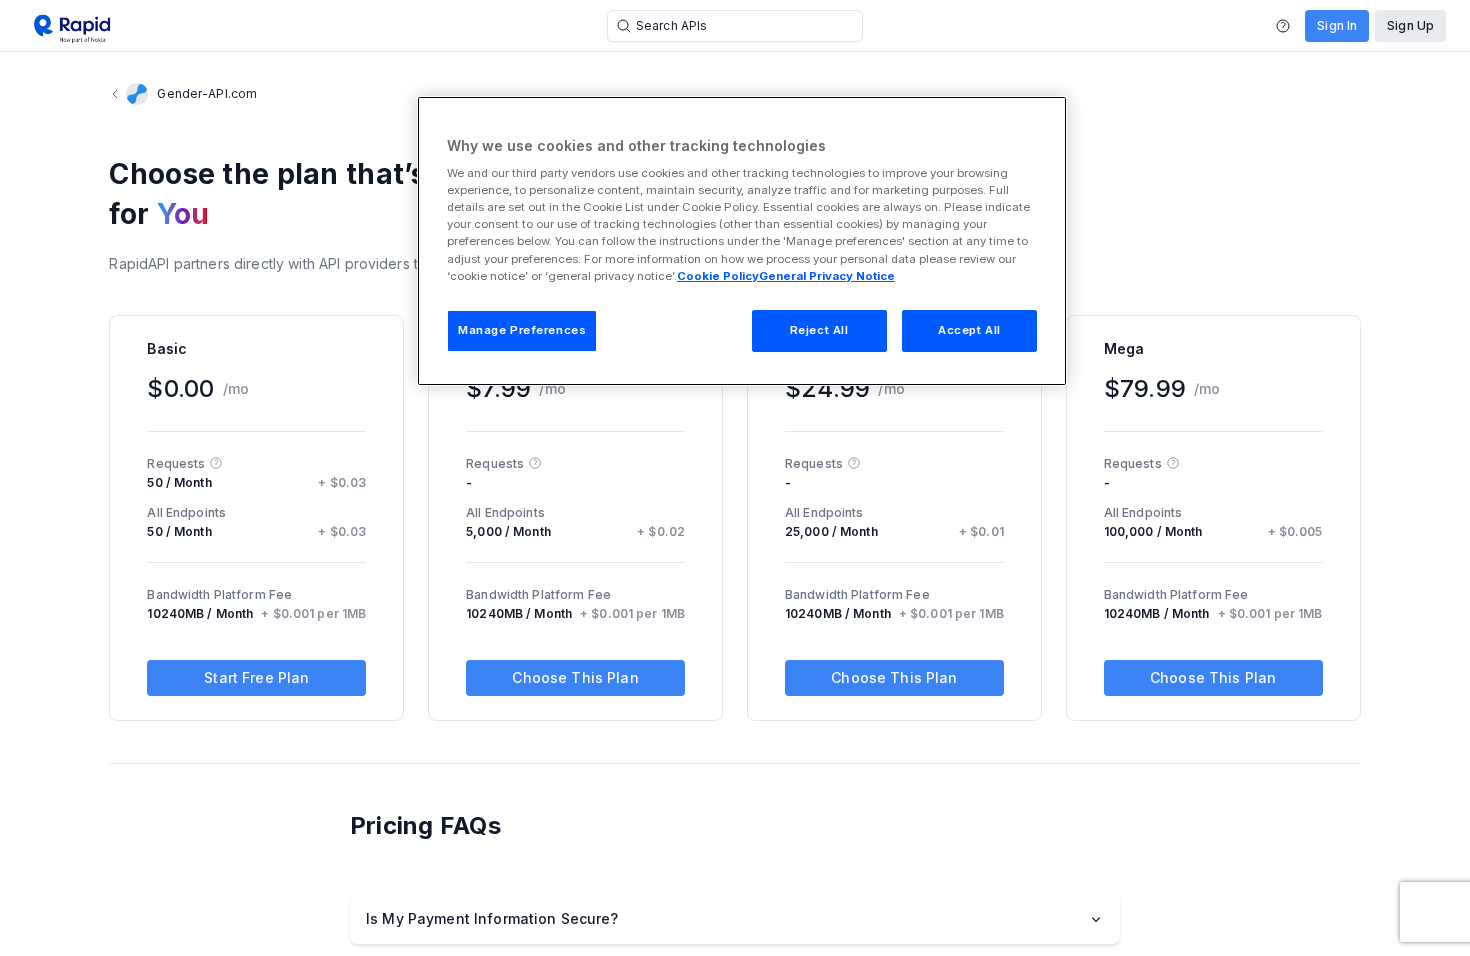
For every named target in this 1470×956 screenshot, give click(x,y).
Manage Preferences (522, 330)
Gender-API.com (207, 93)
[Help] (1283, 26)
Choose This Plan (575, 677)
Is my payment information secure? (492, 918)
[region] (742, 241)
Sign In (1337, 25)
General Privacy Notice (827, 276)
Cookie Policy (718, 276)
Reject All (819, 330)
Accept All (969, 330)
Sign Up (1410, 25)
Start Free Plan (256, 677)
